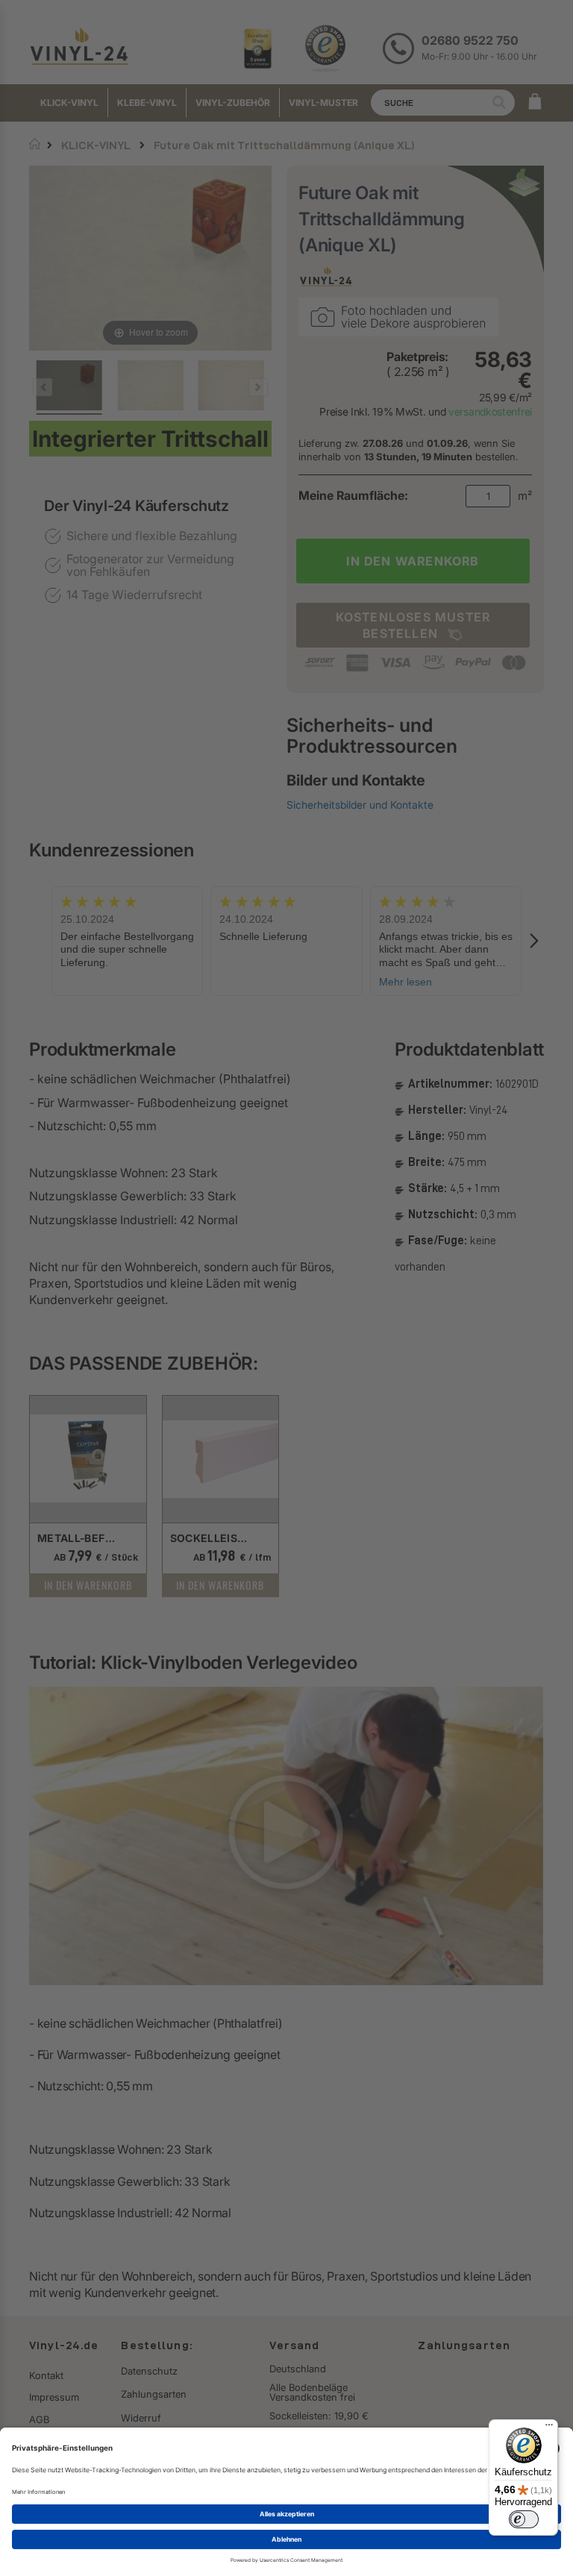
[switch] (524, 2519)
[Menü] (549, 2428)
